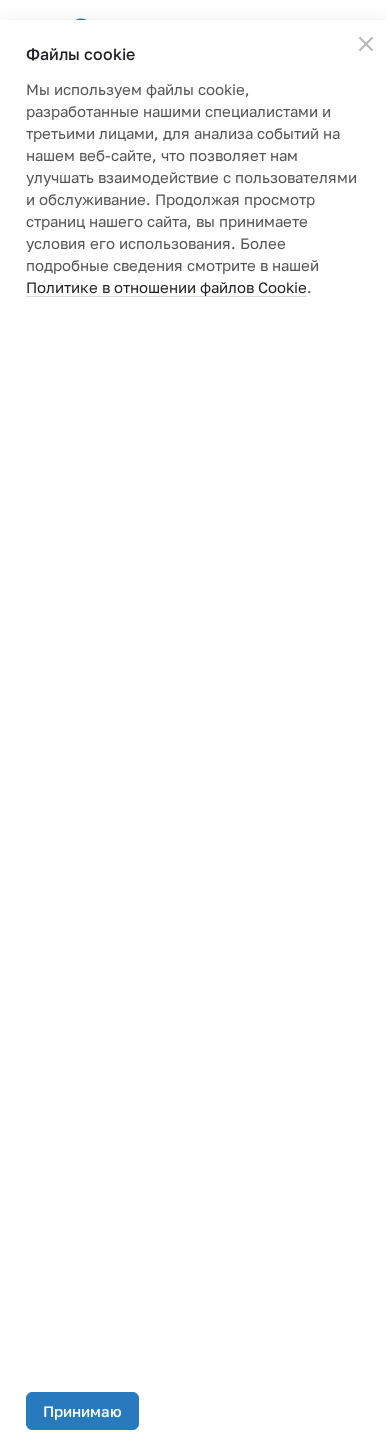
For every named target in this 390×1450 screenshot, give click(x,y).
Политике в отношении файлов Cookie (166, 287)
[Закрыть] (366, 44)
